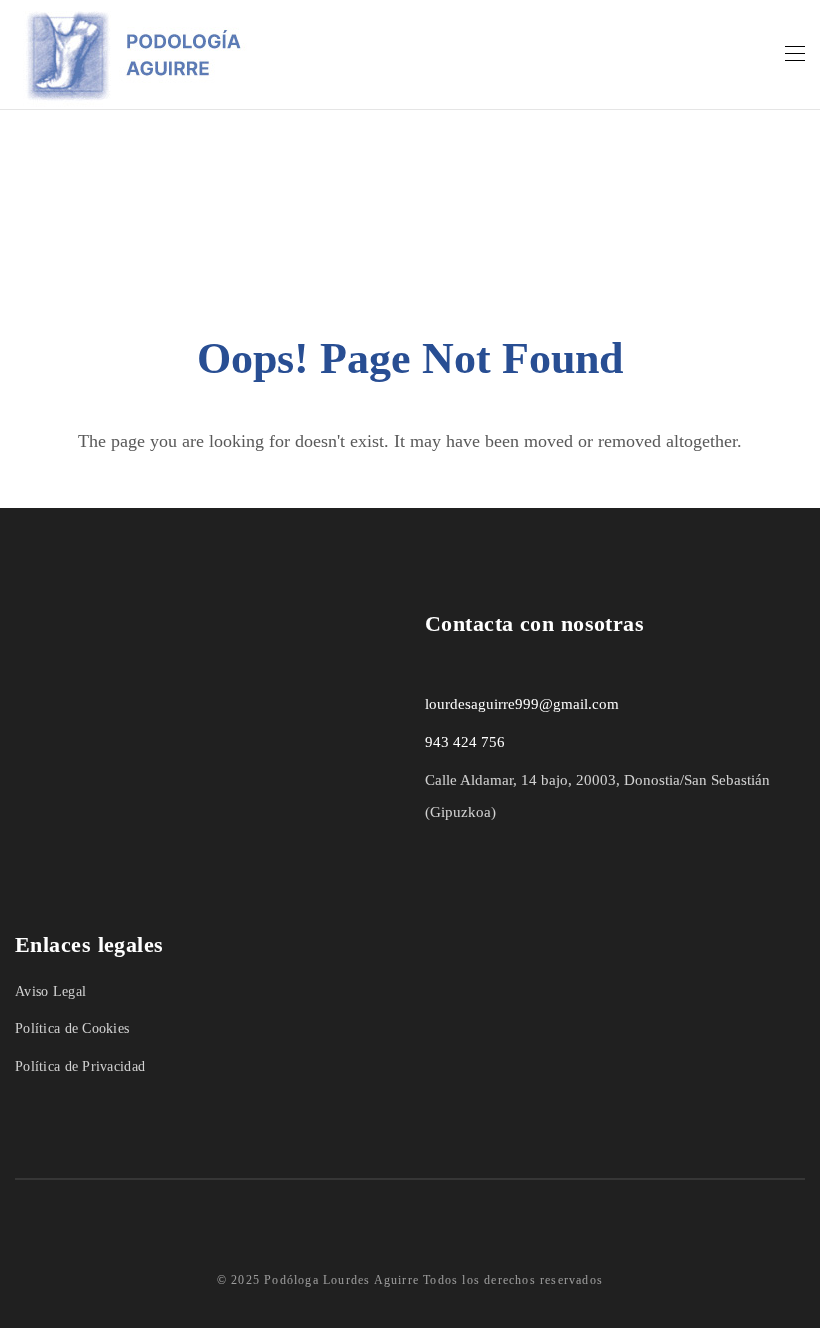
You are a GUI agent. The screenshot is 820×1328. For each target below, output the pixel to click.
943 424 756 (465, 742)
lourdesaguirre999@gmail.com (522, 704)
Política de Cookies (72, 1028)
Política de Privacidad (80, 1066)
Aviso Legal (50, 991)
